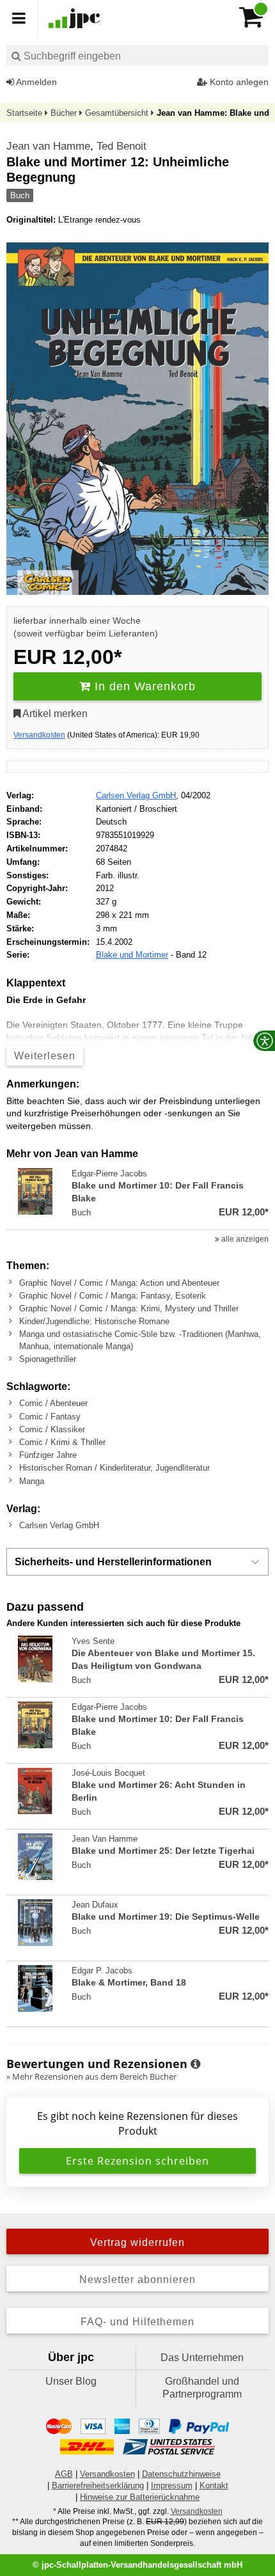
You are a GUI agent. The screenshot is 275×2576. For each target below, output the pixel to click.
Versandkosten (39, 735)
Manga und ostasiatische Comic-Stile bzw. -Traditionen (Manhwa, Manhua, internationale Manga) (140, 1340)
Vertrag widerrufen (137, 2242)
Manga (32, 1481)
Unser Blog (71, 2381)
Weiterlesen (45, 1056)
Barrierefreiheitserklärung (98, 2485)
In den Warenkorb (143, 686)
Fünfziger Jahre (48, 1455)
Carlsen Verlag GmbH (136, 795)
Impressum (172, 2485)
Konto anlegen (238, 82)
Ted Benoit (122, 146)
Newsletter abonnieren (137, 2280)
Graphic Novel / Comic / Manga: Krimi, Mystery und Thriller (129, 1308)
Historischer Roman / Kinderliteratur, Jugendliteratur (114, 1468)
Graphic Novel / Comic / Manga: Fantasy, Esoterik (113, 1296)
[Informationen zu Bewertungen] (195, 2064)
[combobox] (137, 55)
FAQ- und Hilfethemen (137, 2322)
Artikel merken (54, 714)
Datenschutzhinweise (181, 2474)
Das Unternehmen (202, 2358)
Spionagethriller (48, 1359)
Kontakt (214, 2485)
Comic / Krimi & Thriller (62, 1442)
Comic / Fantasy (50, 1417)
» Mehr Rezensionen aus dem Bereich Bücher (91, 2076)
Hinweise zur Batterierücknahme (140, 2497)
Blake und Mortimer (132, 955)
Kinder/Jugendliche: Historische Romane (94, 1321)
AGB (64, 2474)
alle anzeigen (244, 1239)
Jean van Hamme (48, 146)
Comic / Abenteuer (53, 1403)
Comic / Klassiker (52, 1429)
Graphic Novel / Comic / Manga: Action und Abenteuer (119, 1283)
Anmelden (35, 82)
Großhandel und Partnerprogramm (202, 2388)
